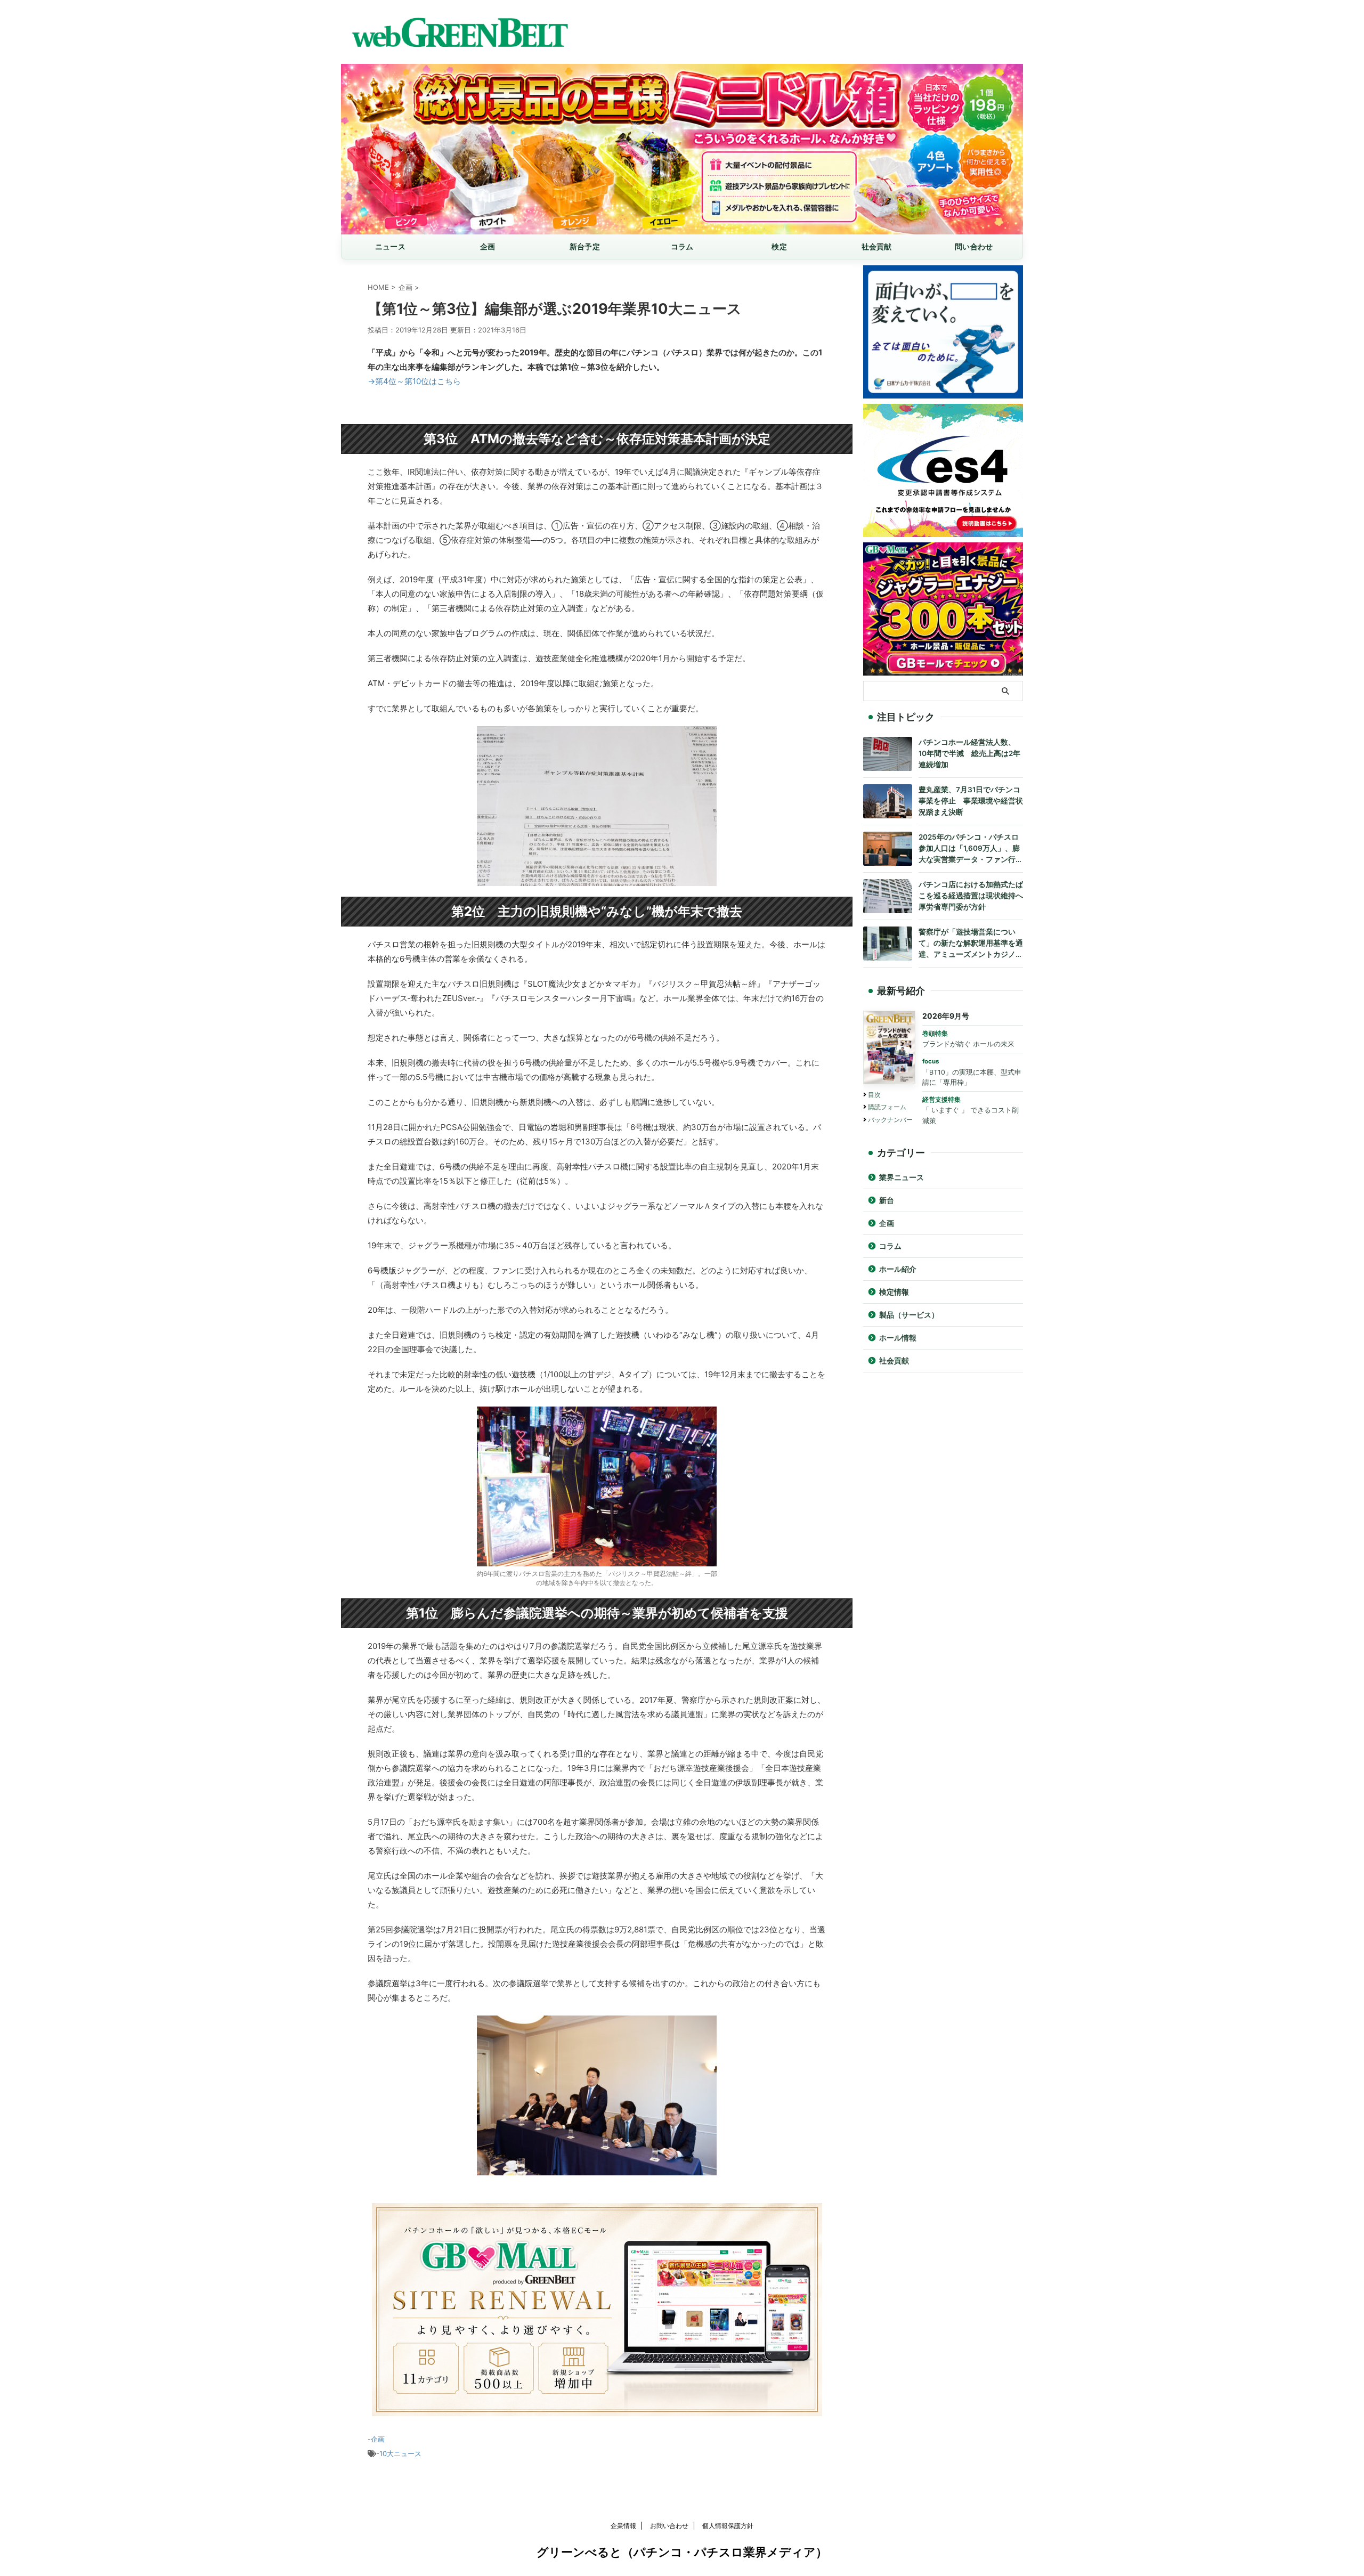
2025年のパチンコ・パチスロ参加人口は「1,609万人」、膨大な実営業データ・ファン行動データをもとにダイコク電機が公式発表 (971, 849)
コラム (682, 246)
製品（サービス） (909, 1315)
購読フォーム (887, 1107)
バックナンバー (890, 1120)
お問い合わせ (669, 2526)
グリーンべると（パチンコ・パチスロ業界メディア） (682, 2552)
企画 (488, 246)
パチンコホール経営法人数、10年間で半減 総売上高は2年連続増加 (969, 753)
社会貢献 (877, 246)
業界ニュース (902, 1177)
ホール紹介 (898, 1269)
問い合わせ (974, 246)
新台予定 (585, 246)
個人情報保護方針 (728, 2526)
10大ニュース (400, 2453)
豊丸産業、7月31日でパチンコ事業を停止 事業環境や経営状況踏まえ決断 (971, 801)
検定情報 (894, 1292)
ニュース (390, 246)
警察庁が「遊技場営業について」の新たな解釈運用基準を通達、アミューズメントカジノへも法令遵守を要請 (971, 944)
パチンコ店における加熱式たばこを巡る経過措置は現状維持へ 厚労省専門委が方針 (971, 896)
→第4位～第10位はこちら (414, 381)
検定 (779, 246)
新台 (887, 1200)
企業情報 (623, 2526)
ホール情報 (898, 1338)
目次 (874, 1095)
